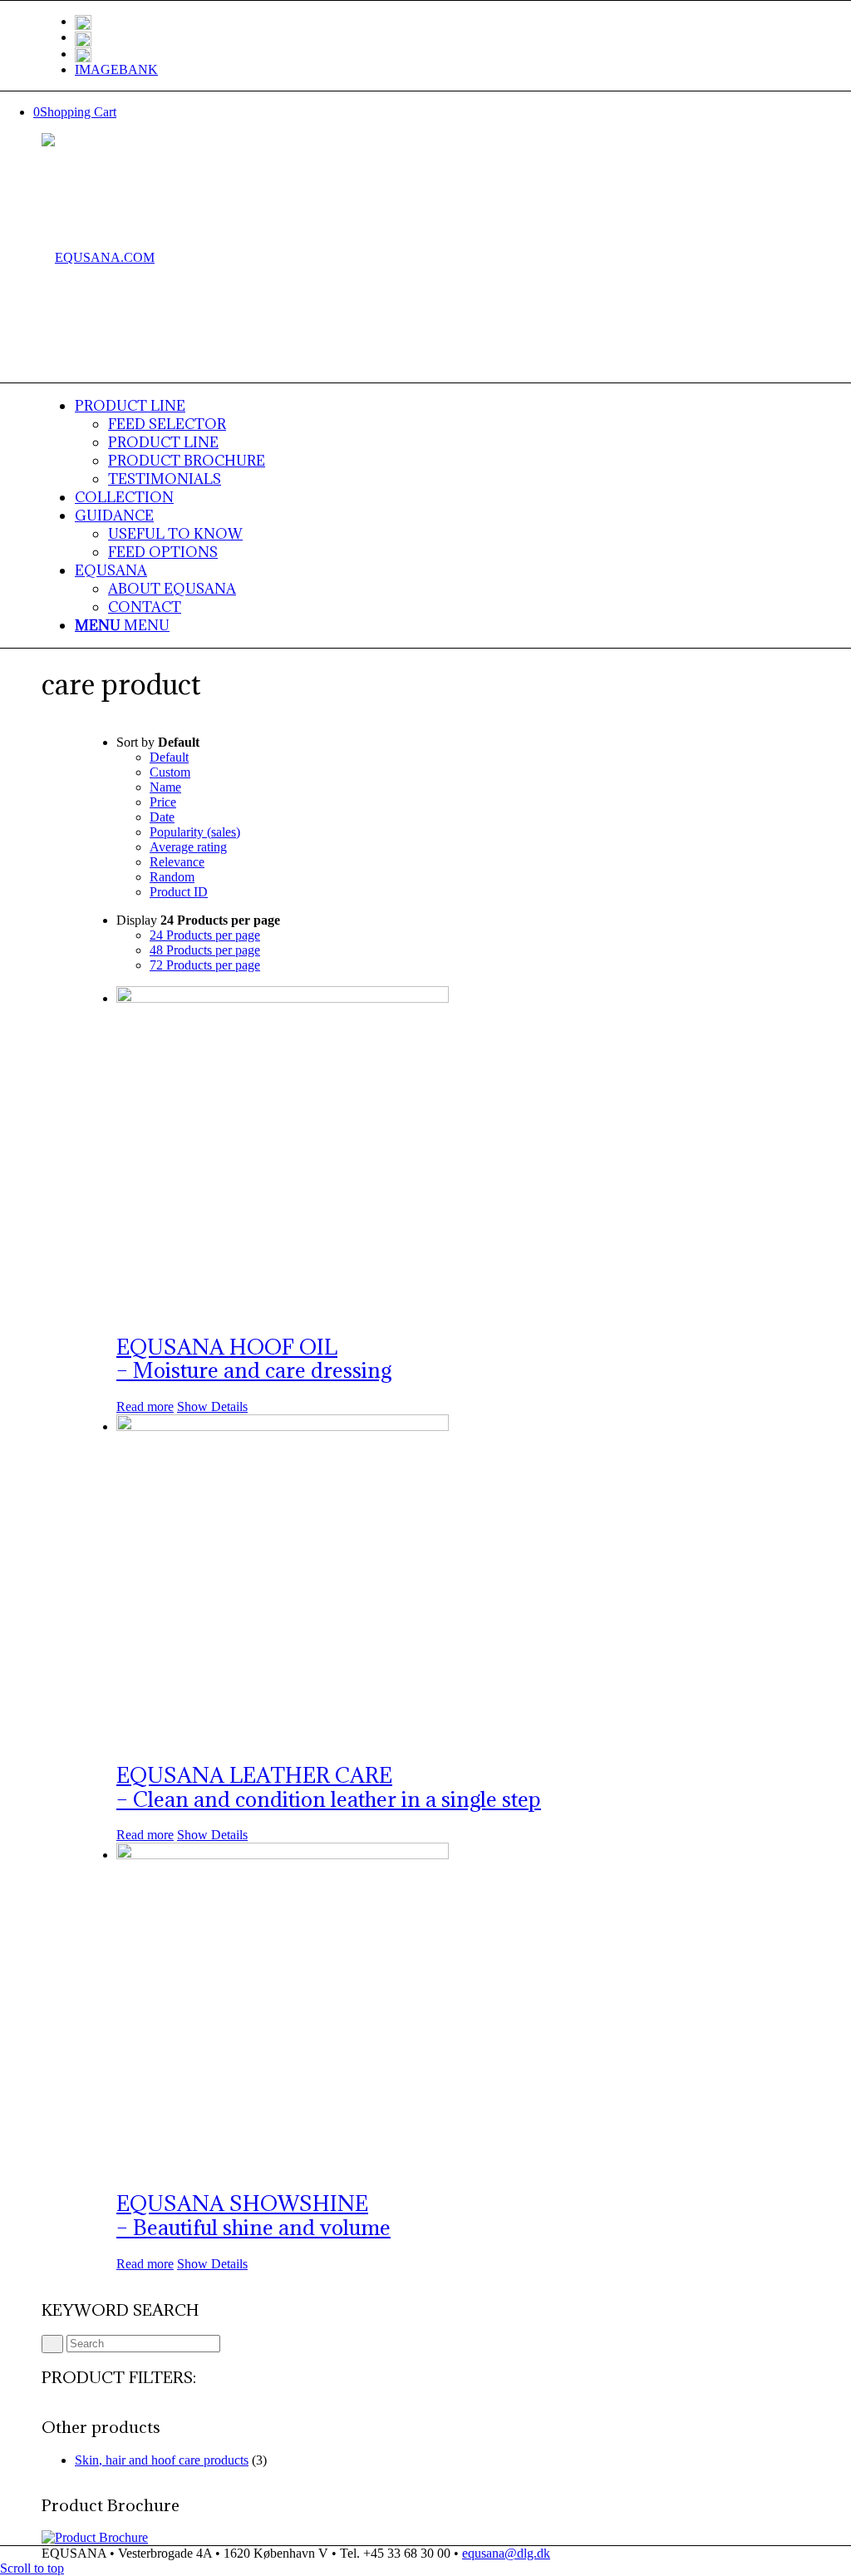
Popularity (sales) (195, 832)
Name (165, 787)
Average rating (188, 847)
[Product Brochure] (95, 2537)
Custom (170, 772)
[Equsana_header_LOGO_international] (98, 257)
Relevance (177, 862)
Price (163, 802)
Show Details (212, 1406)
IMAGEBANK (116, 69)
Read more (145, 1406)
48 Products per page (205, 950)
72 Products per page (205, 965)
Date (162, 817)
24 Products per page (205, 935)
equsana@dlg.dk (506, 2553)
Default (169, 757)
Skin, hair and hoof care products (162, 2460)
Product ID (179, 892)
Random (172, 877)
